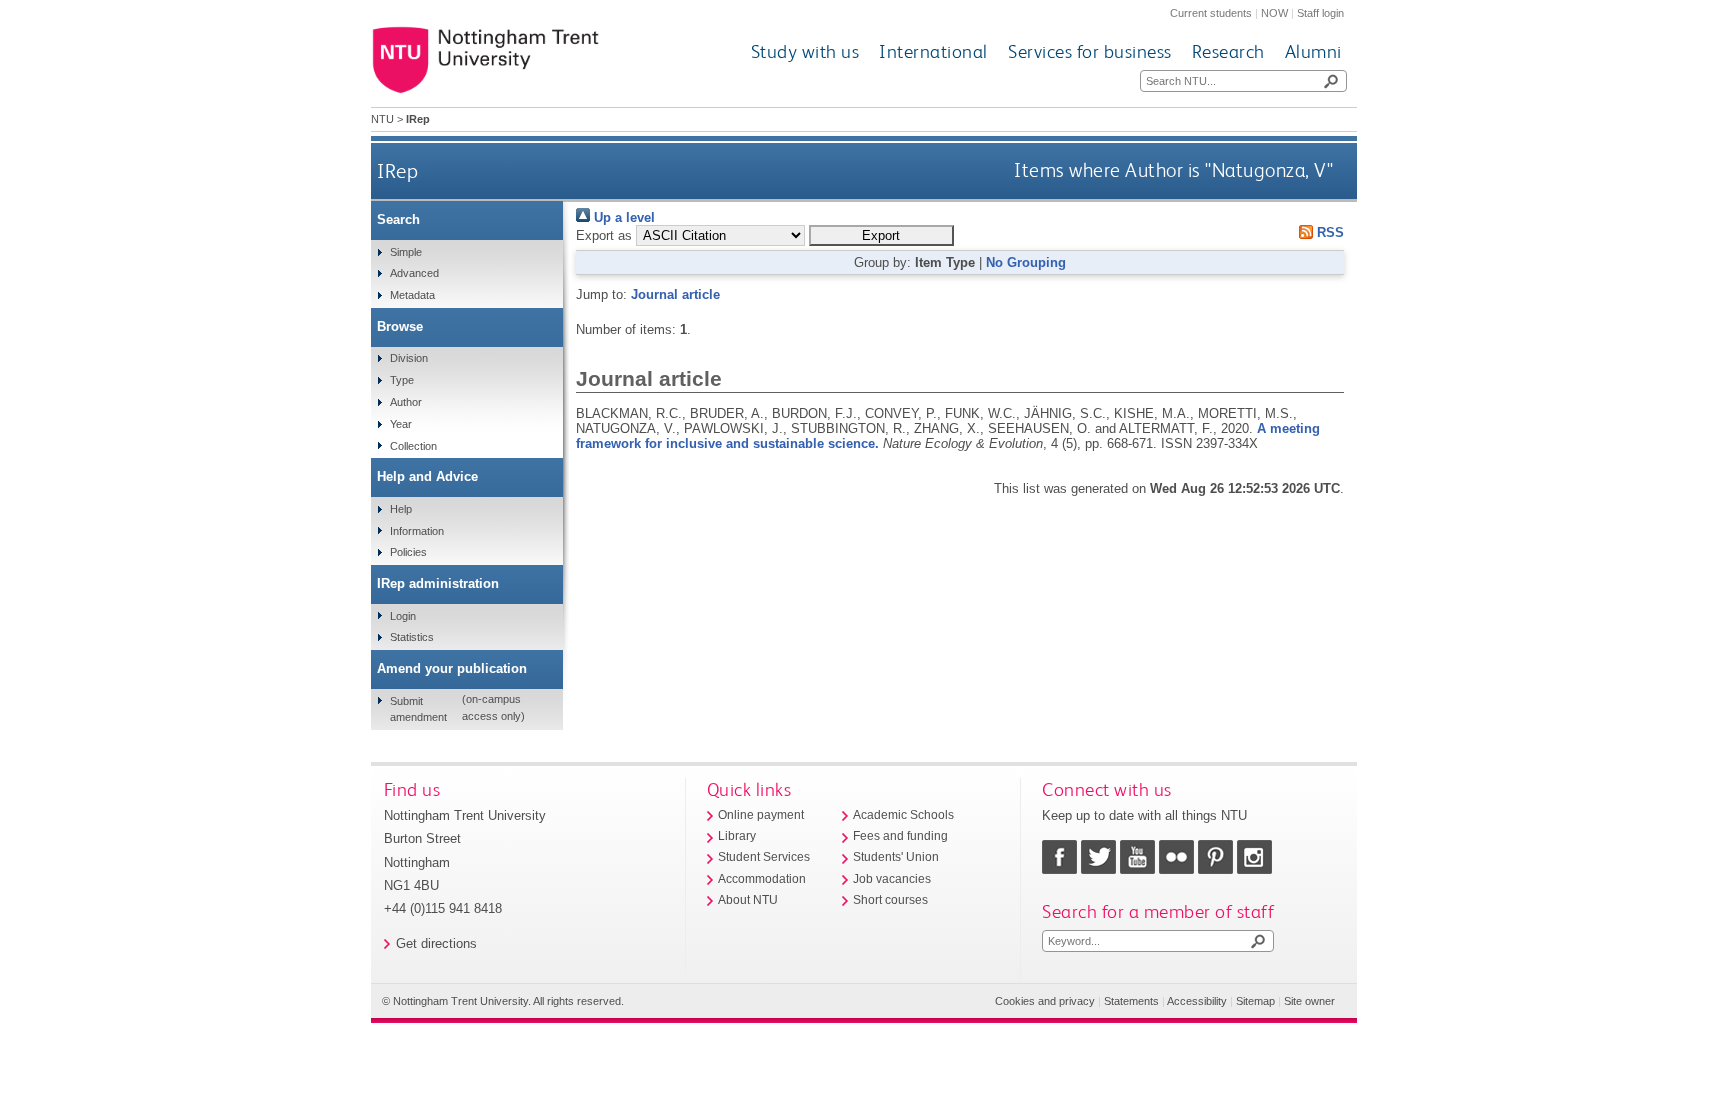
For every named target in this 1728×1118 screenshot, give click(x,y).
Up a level (622, 217)
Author (406, 402)
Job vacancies (892, 879)
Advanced (414, 273)
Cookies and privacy (1045, 1001)
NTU (382, 119)
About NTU (748, 900)
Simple (406, 252)
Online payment (761, 815)
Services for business (1090, 51)
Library (737, 836)
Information (417, 531)
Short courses (890, 900)
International (933, 51)
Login (403, 616)
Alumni (1313, 51)
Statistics (412, 637)
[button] (881, 235)
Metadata (412, 295)
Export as (604, 235)
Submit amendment (418, 709)
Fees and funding (900, 836)
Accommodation (762, 879)
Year (401, 424)
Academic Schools (903, 815)
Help (401, 509)
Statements (1131, 1001)
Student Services (764, 857)
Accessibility (1197, 1001)
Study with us (805, 51)
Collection (413, 446)
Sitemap (1255, 1001)
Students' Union (896, 857)
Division (409, 358)
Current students (1211, 13)
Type (402, 380)
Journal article (675, 294)
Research (1228, 51)
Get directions (436, 943)
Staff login (1320, 13)
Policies (408, 552)
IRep (397, 170)
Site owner (1309, 1001)
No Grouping (1026, 262)
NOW (1274, 13)
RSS (1328, 232)
